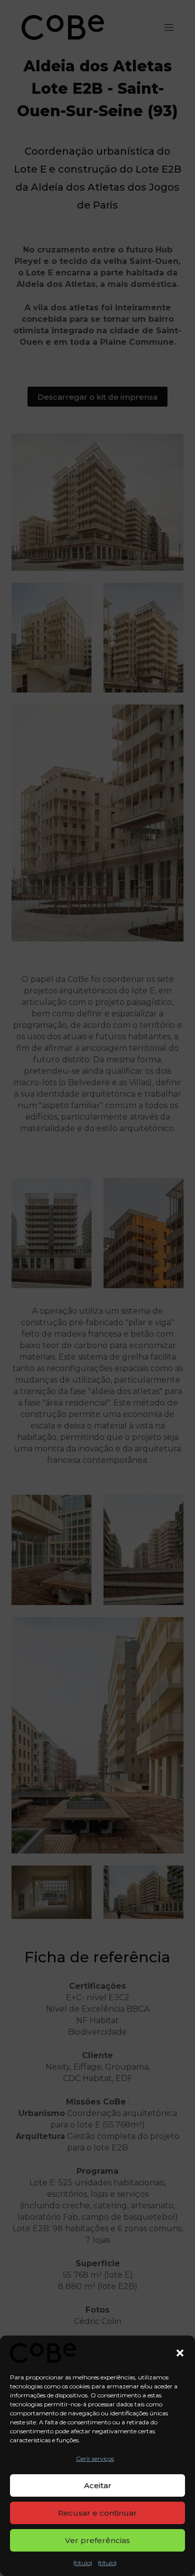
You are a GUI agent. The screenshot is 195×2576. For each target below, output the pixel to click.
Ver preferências (97, 2540)
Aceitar (98, 2485)
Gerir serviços (95, 2459)
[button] (180, 2353)
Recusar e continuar (97, 2513)
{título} (83, 2563)
